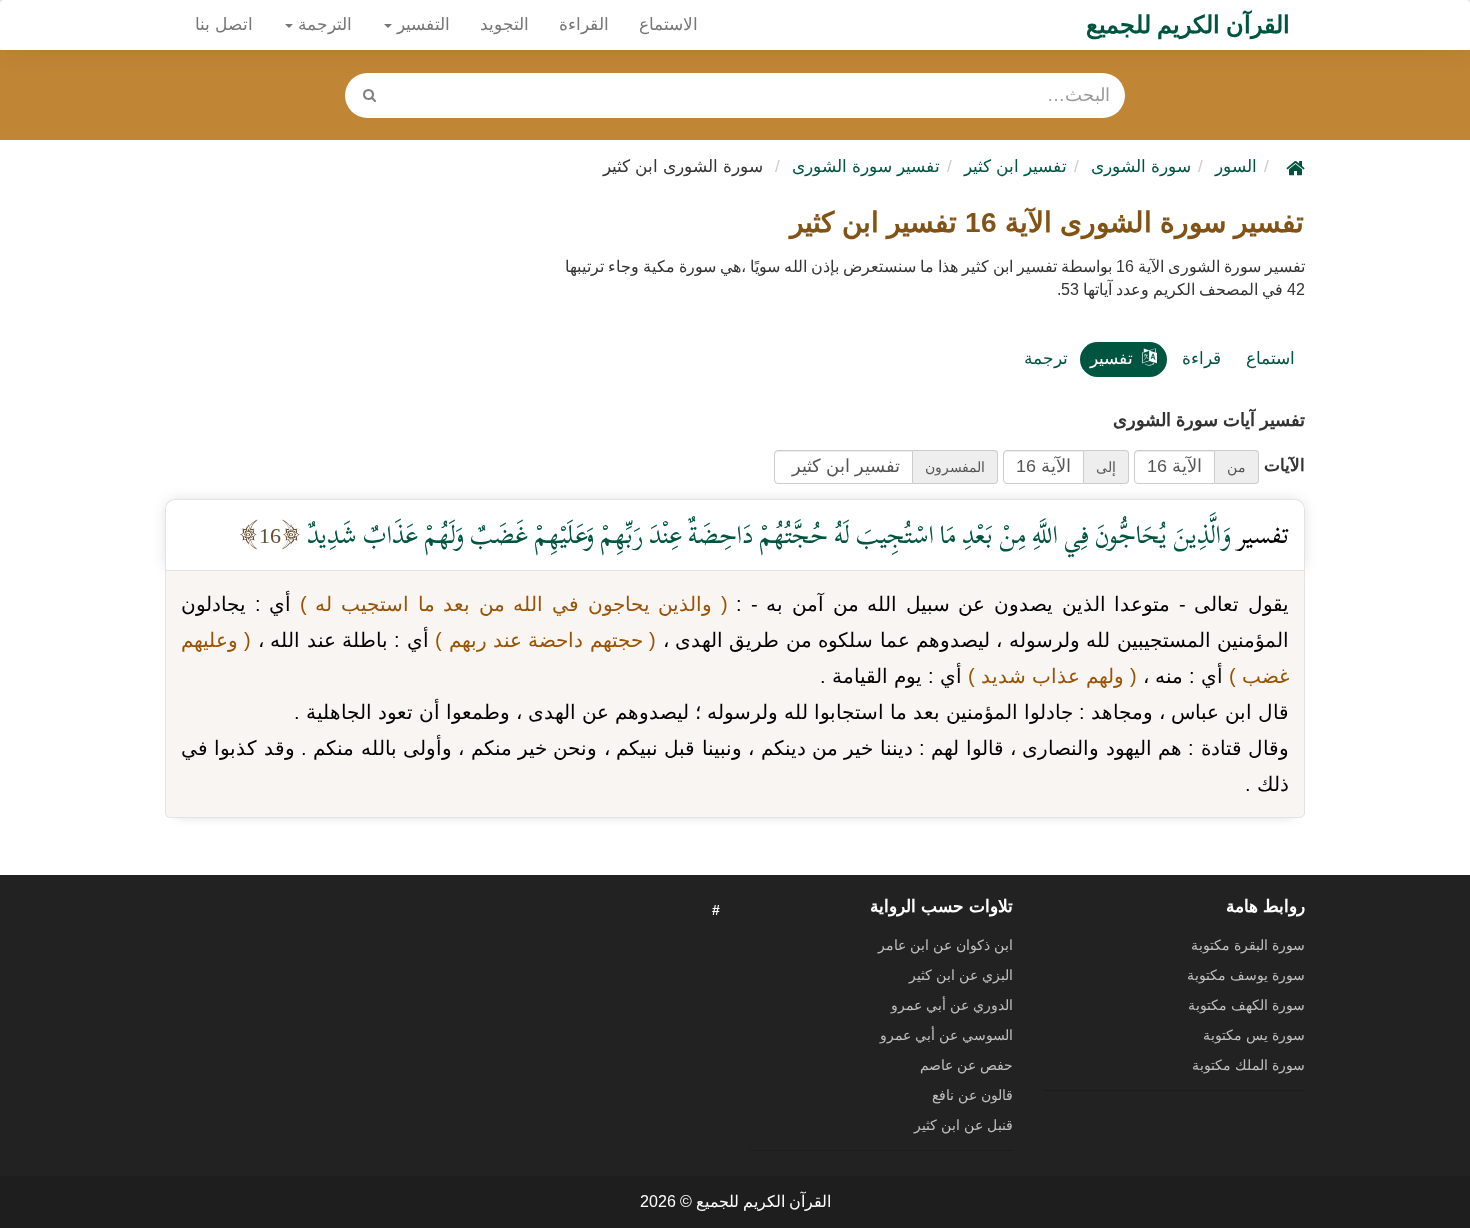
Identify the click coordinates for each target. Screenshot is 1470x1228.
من (1236, 467)
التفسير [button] (421, 24)
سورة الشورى (1141, 166)
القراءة (584, 24)
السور (1236, 166)
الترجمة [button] (322, 24)
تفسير (1111, 358)
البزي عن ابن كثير (961, 975)
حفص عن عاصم (966, 1065)
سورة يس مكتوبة (1254, 1035)
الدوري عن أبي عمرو (952, 1005)
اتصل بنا (224, 24)
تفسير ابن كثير (1015, 166)
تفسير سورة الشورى (866, 166)
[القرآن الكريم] (1293, 166)
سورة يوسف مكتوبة (1246, 975)
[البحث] (369, 95)
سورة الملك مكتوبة (1248, 1065)
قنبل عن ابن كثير (963, 1125)
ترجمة (1046, 358)
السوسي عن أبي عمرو (946, 1035)
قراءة (1201, 358)
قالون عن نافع (972, 1095)
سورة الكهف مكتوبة (1246, 1005)
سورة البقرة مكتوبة (1248, 945)
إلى (1106, 467)
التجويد (504, 24)
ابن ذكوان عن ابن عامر (945, 945)
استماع (1270, 358)
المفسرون (955, 467)
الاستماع (668, 24)
